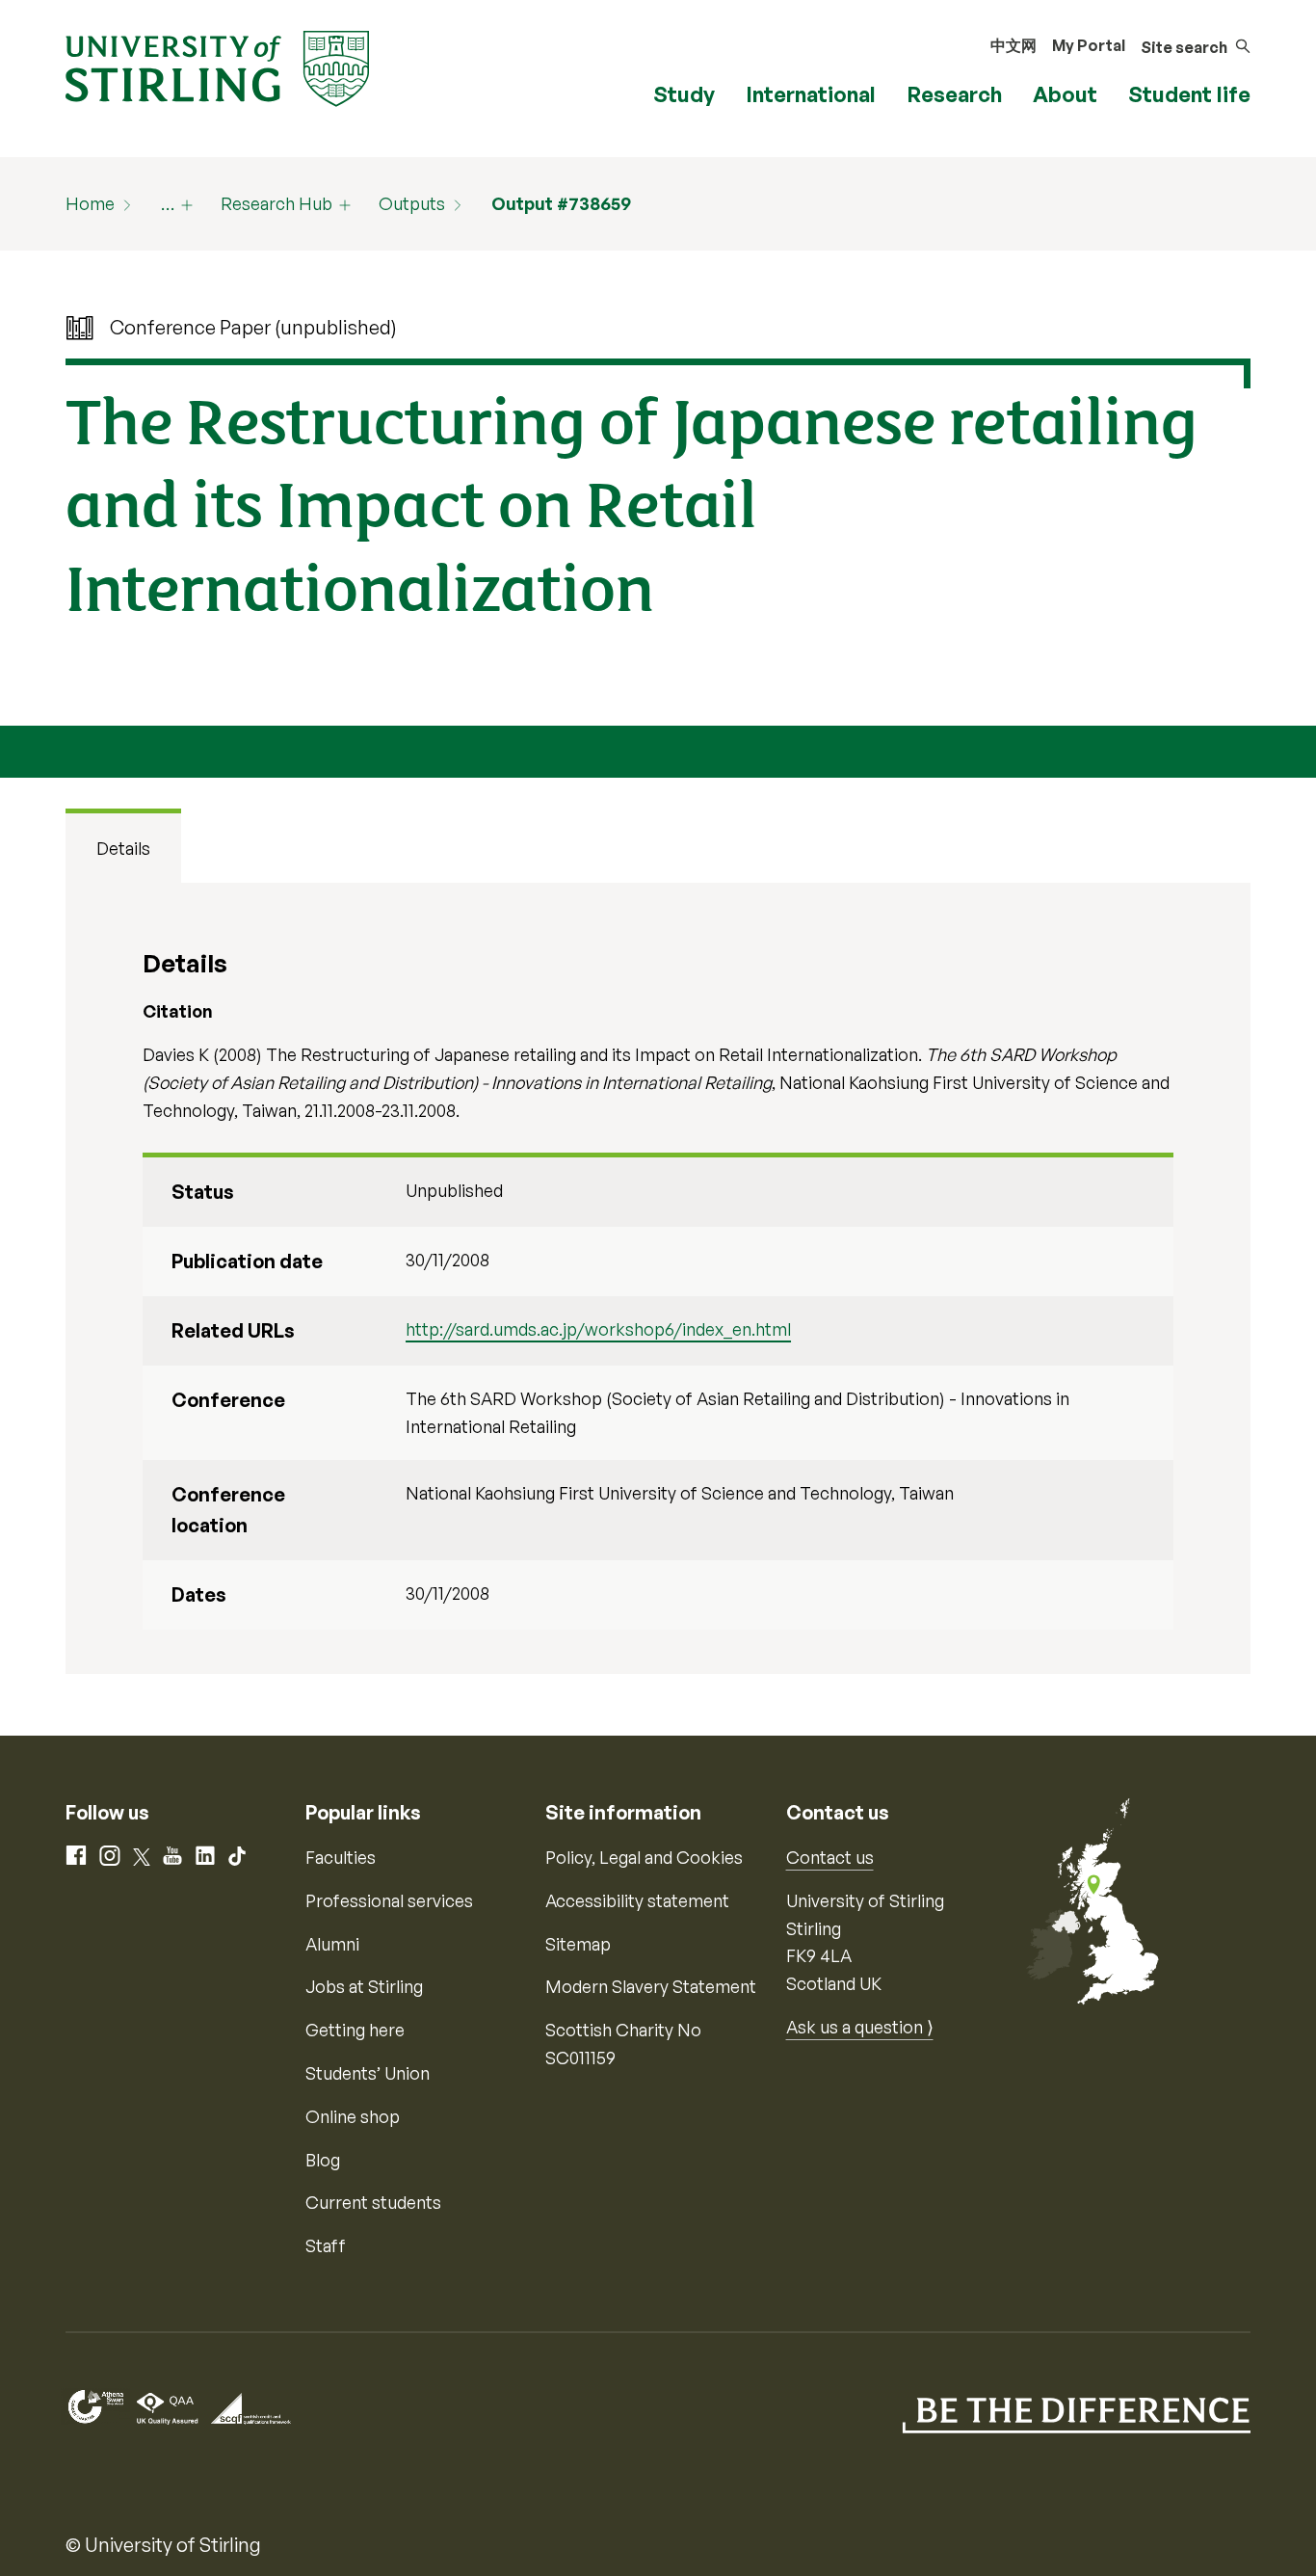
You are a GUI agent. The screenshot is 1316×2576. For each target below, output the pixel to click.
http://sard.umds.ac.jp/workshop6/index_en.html (598, 1329)
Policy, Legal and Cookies (644, 1857)
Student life (1189, 94)
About (1065, 94)
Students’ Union (368, 2073)
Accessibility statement (637, 1900)
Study (684, 94)
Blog (323, 2160)
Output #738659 (561, 203)
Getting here (355, 2030)
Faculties (341, 1857)
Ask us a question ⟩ (860, 2027)
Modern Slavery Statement (651, 1986)
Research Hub (276, 203)
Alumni (332, 1944)
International (811, 94)
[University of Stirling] (217, 66)
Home (90, 203)
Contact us (830, 1857)
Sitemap (578, 1944)
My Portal (1089, 45)
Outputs (412, 203)
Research (954, 94)
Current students (373, 2202)
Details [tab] (123, 848)
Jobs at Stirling (364, 1986)
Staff (326, 2245)
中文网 (1013, 45)
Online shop (353, 2116)
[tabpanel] (658, 1278)
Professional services (389, 1900)
